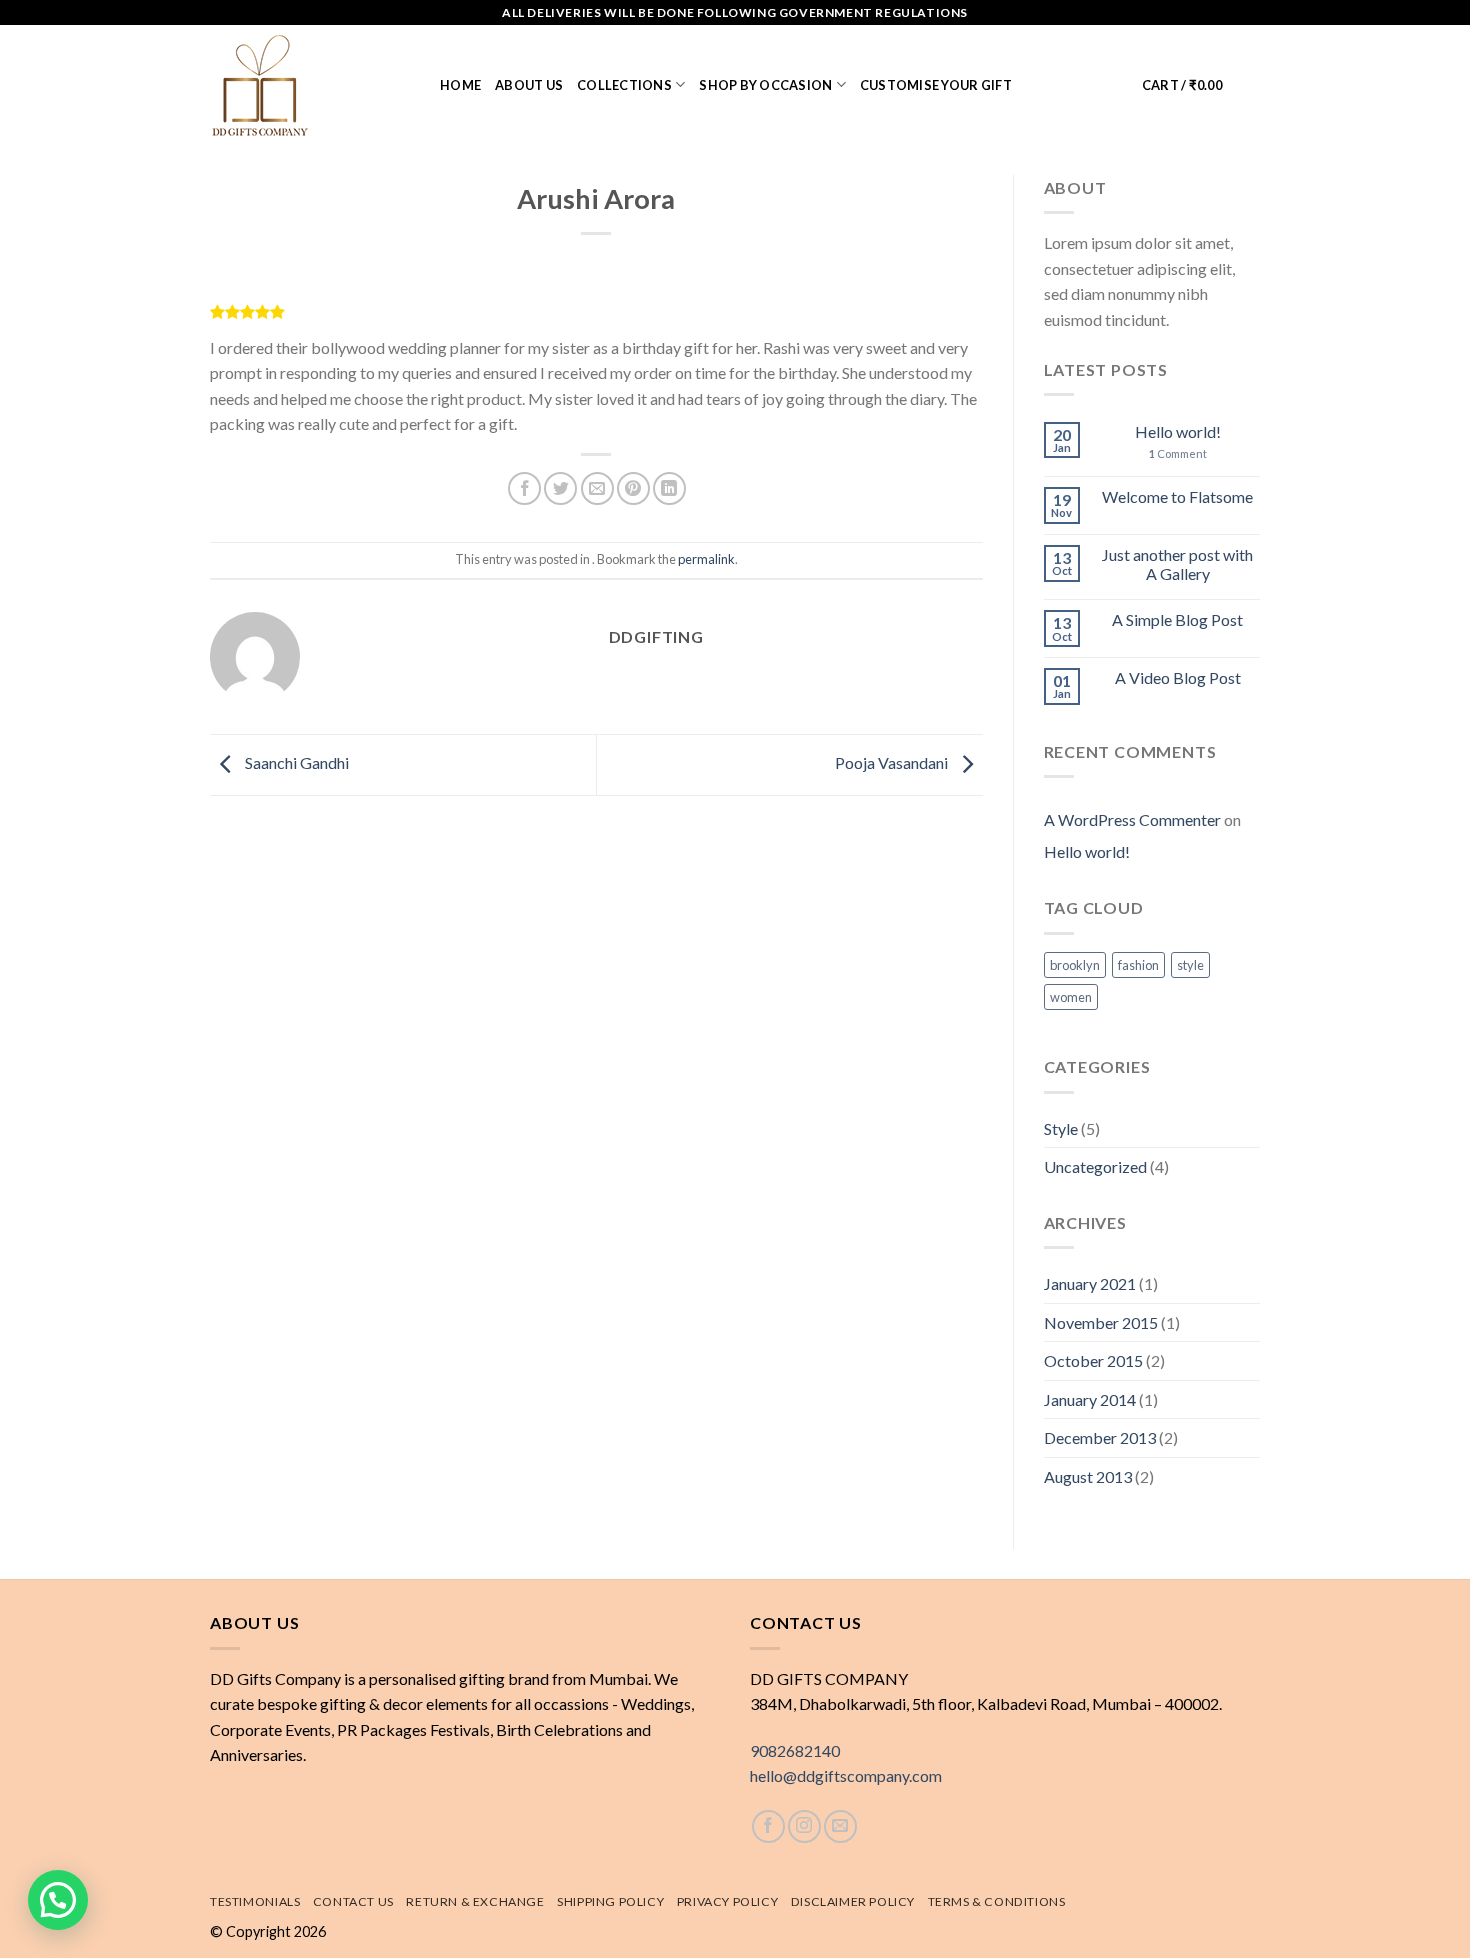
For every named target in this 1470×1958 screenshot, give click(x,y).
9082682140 (795, 1750)
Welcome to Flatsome (1177, 496)
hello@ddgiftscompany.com (846, 1775)
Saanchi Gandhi (295, 762)
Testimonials (255, 1901)
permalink (706, 559)
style (1190, 965)
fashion (1138, 965)
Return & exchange (475, 1901)
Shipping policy (610, 1901)
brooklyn (1075, 965)
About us (529, 85)
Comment (1178, 453)
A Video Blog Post (1178, 677)
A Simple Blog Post (1177, 619)
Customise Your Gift (936, 85)
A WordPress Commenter (1132, 819)
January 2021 (1090, 1283)
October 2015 (1093, 1360)
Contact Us (353, 1901)
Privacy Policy (728, 1901)
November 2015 (1101, 1322)
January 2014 (1090, 1399)
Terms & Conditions (997, 1901)
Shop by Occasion (765, 85)
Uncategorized (1095, 1166)
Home (460, 85)
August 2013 (1088, 1476)
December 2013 (1100, 1437)
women (1071, 997)
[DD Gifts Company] (310, 85)
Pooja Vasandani (893, 762)
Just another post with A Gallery (1177, 564)
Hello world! (1178, 431)
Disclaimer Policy (853, 1901)
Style (1061, 1128)
